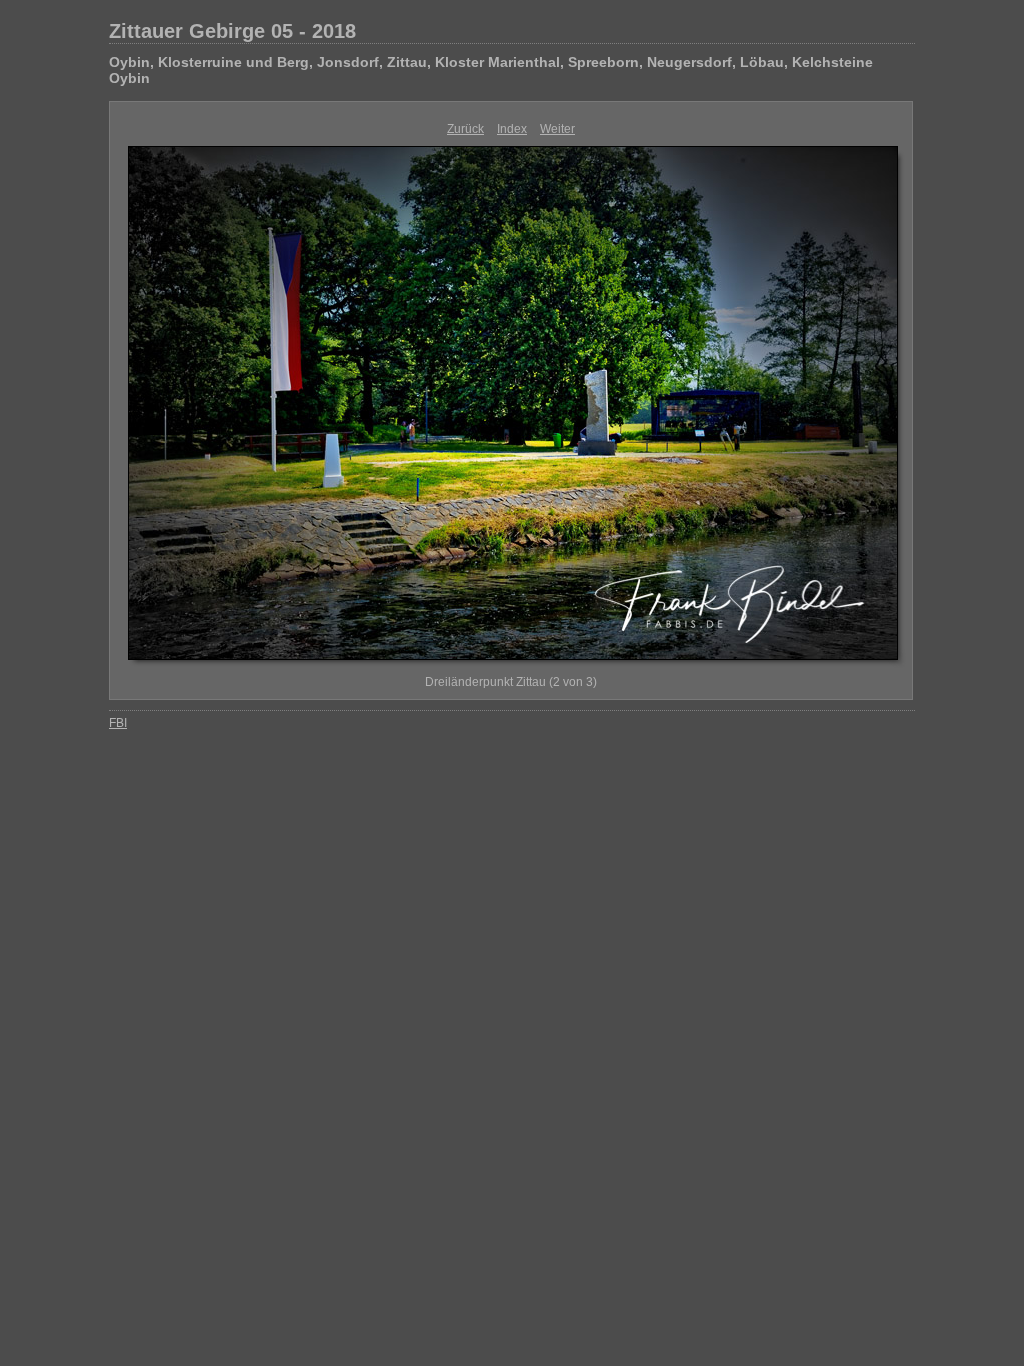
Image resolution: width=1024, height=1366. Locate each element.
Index (512, 129)
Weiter (557, 129)
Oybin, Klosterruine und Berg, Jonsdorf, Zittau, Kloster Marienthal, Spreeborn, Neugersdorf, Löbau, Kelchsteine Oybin (491, 70)
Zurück (465, 129)
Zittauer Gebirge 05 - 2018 (232, 31)
